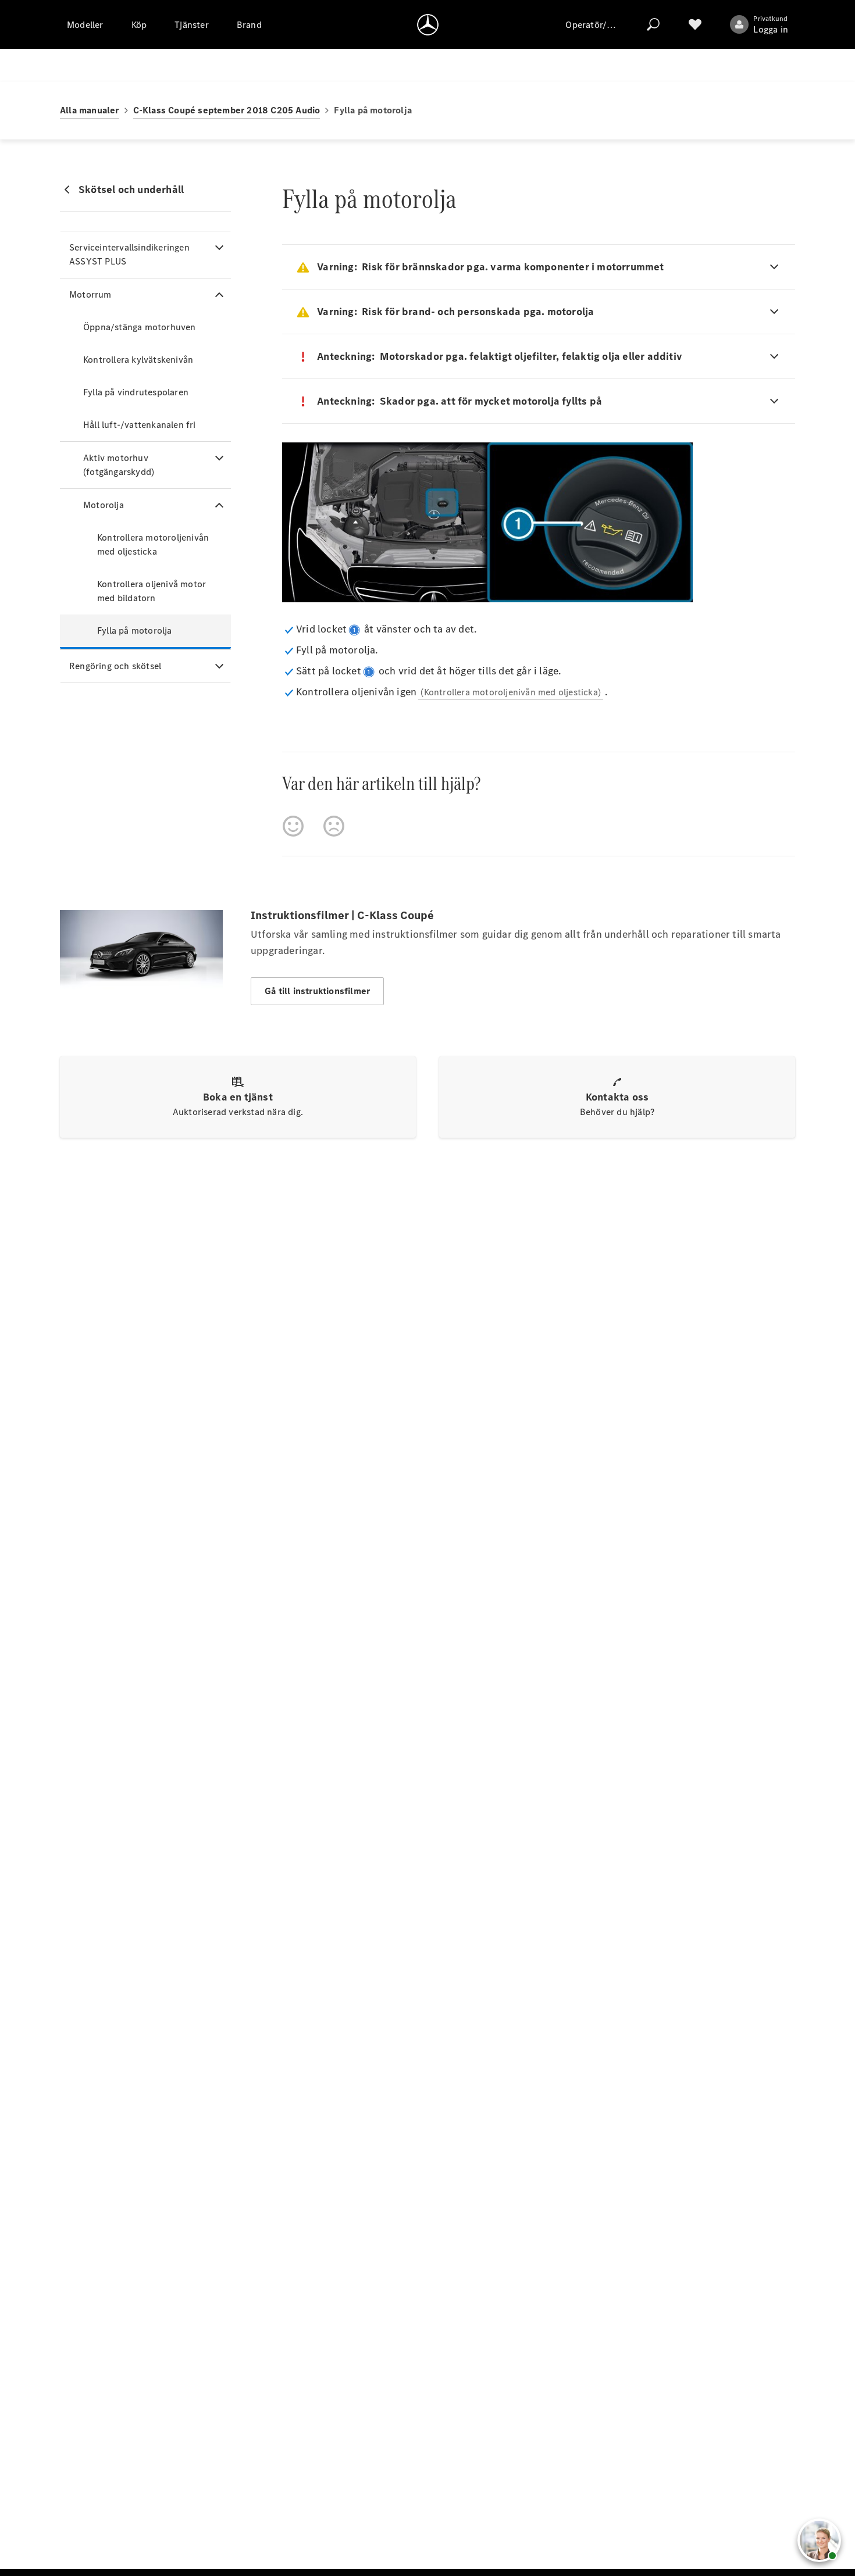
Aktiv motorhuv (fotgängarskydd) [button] (119, 465)
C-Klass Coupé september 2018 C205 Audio (227, 110)
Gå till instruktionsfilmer (317, 991)
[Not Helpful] (334, 826)
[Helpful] (293, 826)
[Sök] (653, 24)
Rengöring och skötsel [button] (115, 666)
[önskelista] (695, 24)
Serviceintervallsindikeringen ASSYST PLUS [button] (129, 254)
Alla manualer (90, 110)
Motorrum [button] (90, 294)
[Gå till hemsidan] (428, 24)
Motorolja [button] (104, 505)
